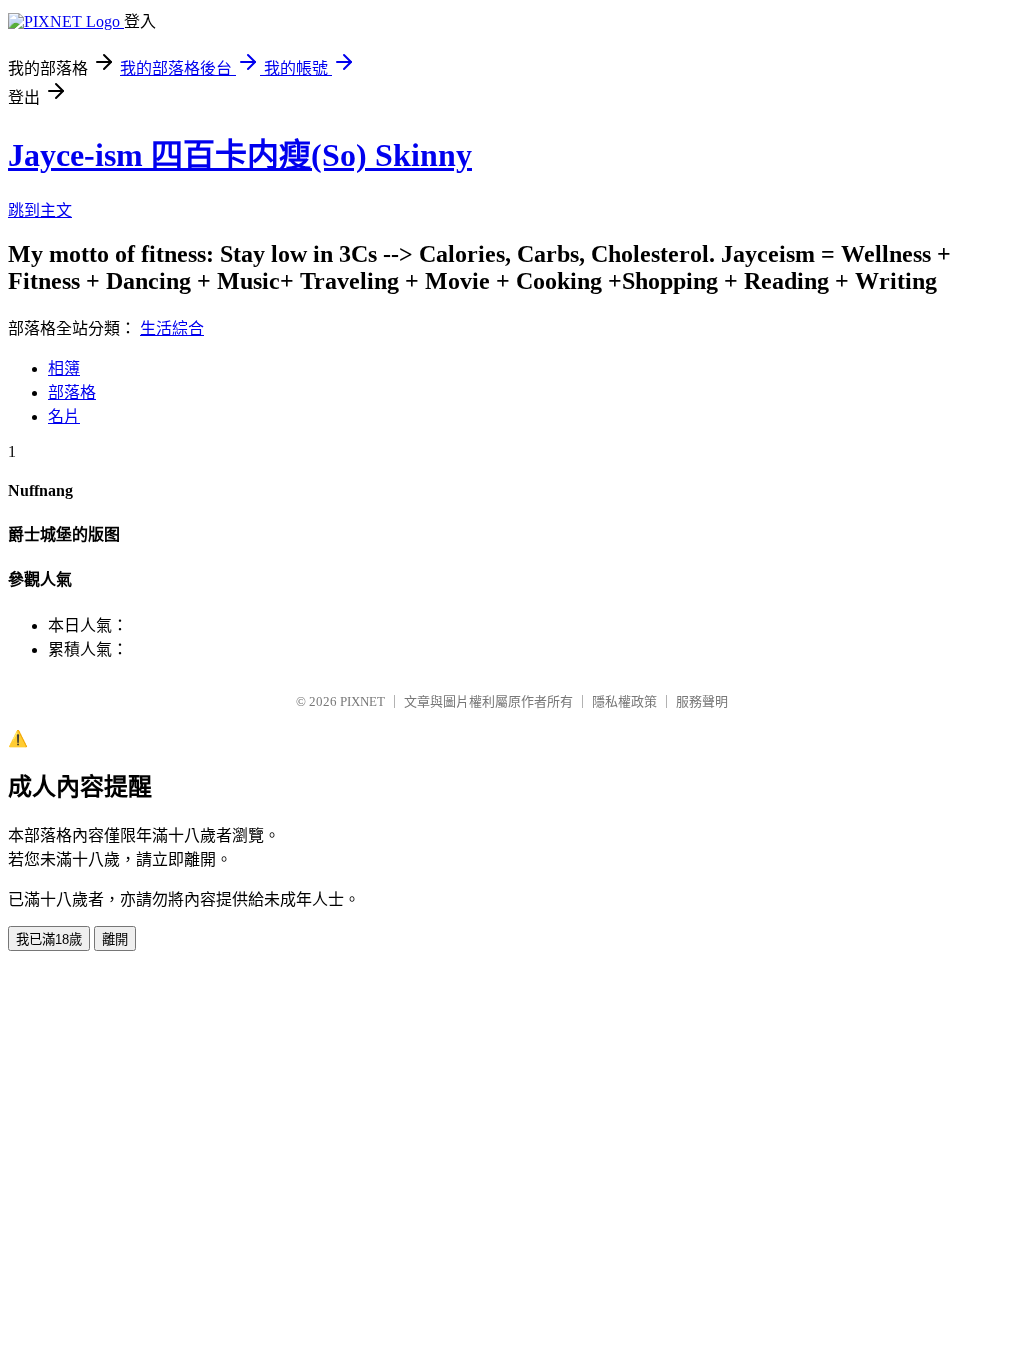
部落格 (72, 392)
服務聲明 (702, 701)
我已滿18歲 (49, 939)
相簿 (64, 368)
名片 (64, 416)
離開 (115, 939)
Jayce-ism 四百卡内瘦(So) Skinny (240, 155)
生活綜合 (172, 328)
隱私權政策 (624, 701)
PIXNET (362, 701)
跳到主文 (40, 210)
